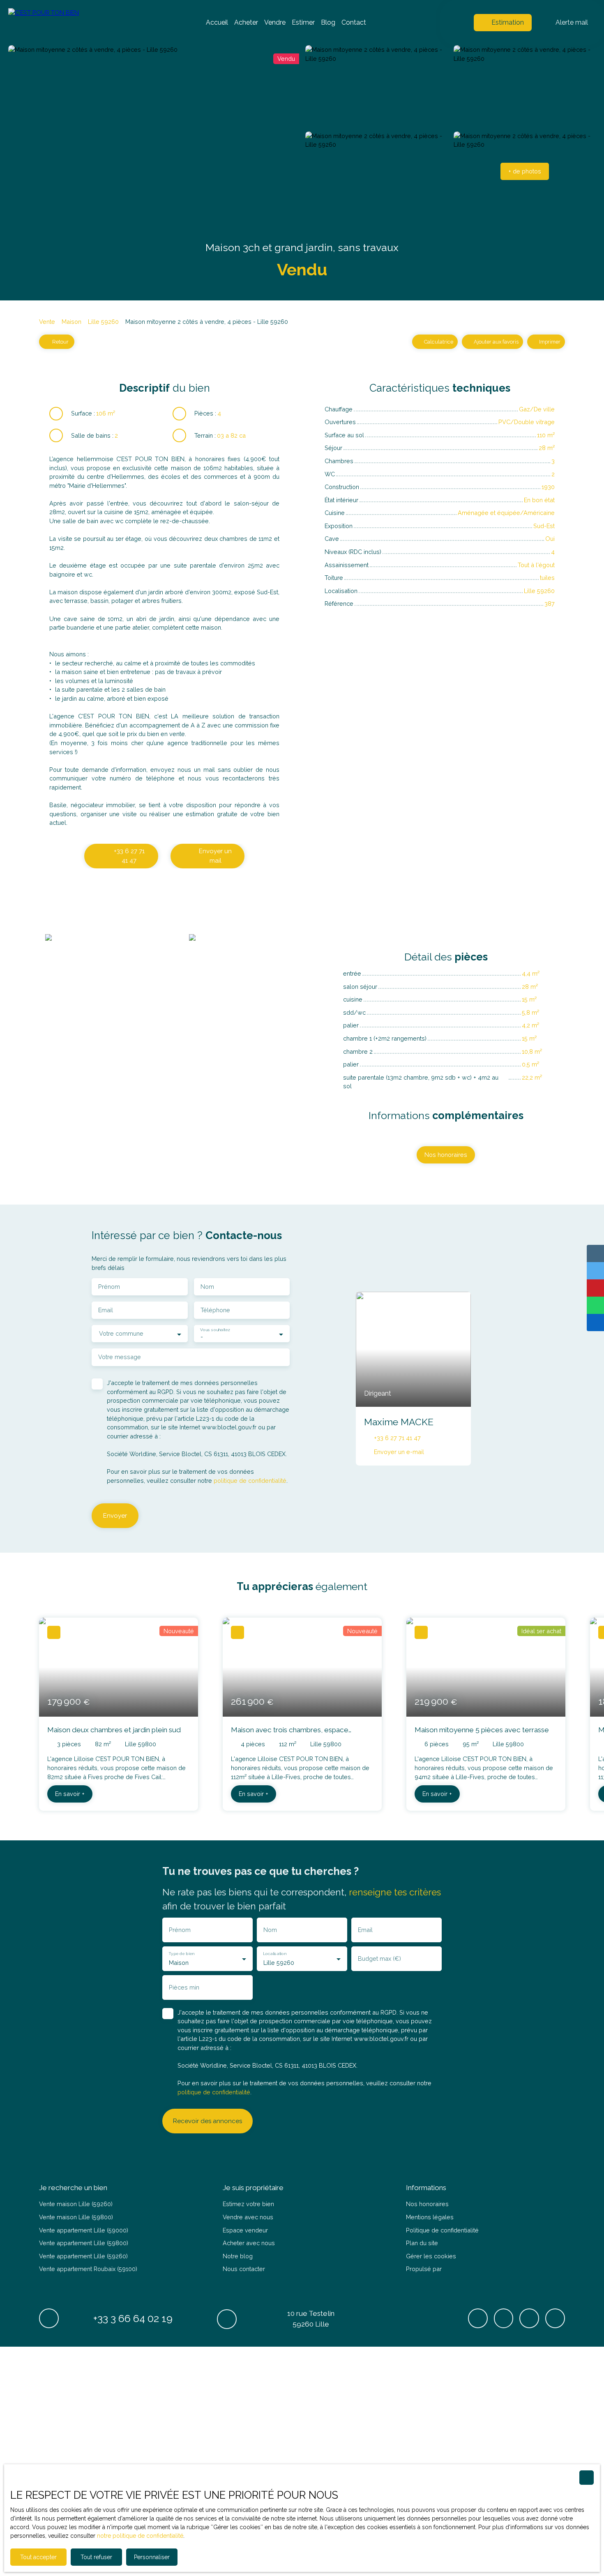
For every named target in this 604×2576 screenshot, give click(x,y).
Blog (328, 22)
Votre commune (121, 1333)
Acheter (246, 22)
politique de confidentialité (250, 1481)
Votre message (120, 1357)
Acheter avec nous (249, 2243)
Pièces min (184, 1987)
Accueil (217, 22)
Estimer (303, 22)
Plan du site (422, 2243)
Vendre (275, 22)
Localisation (274, 1953)
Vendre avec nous (248, 2217)
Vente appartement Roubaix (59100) (88, 2269)
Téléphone (215, 1310)
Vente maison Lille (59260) (76, 2204)
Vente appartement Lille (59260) (83, 2256)
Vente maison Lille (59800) (76, 2217)
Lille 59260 (103, 322)
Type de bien (181, 1953)
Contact (354, 22)
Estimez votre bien (248, 2204)
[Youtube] (504, 2318)
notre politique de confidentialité (140, 2536)
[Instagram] (529, 2318)
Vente (47, 322)
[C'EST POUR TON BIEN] (66, 23)
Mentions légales (430, 2217)
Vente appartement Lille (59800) (84, 2243)
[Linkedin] (555, 2318)
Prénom (109, 1287)
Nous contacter (244, 2269)
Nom (207, 1287)
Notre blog (238, 2256)
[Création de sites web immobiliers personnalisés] (463, 2269)
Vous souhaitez (215, 1330)
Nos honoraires (427, 2204)
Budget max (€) (379, 1959)
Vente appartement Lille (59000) (84, 2230)
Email (106, 1310)
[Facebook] (478, 2318)
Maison (71, 322)
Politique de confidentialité (442, 2230)
